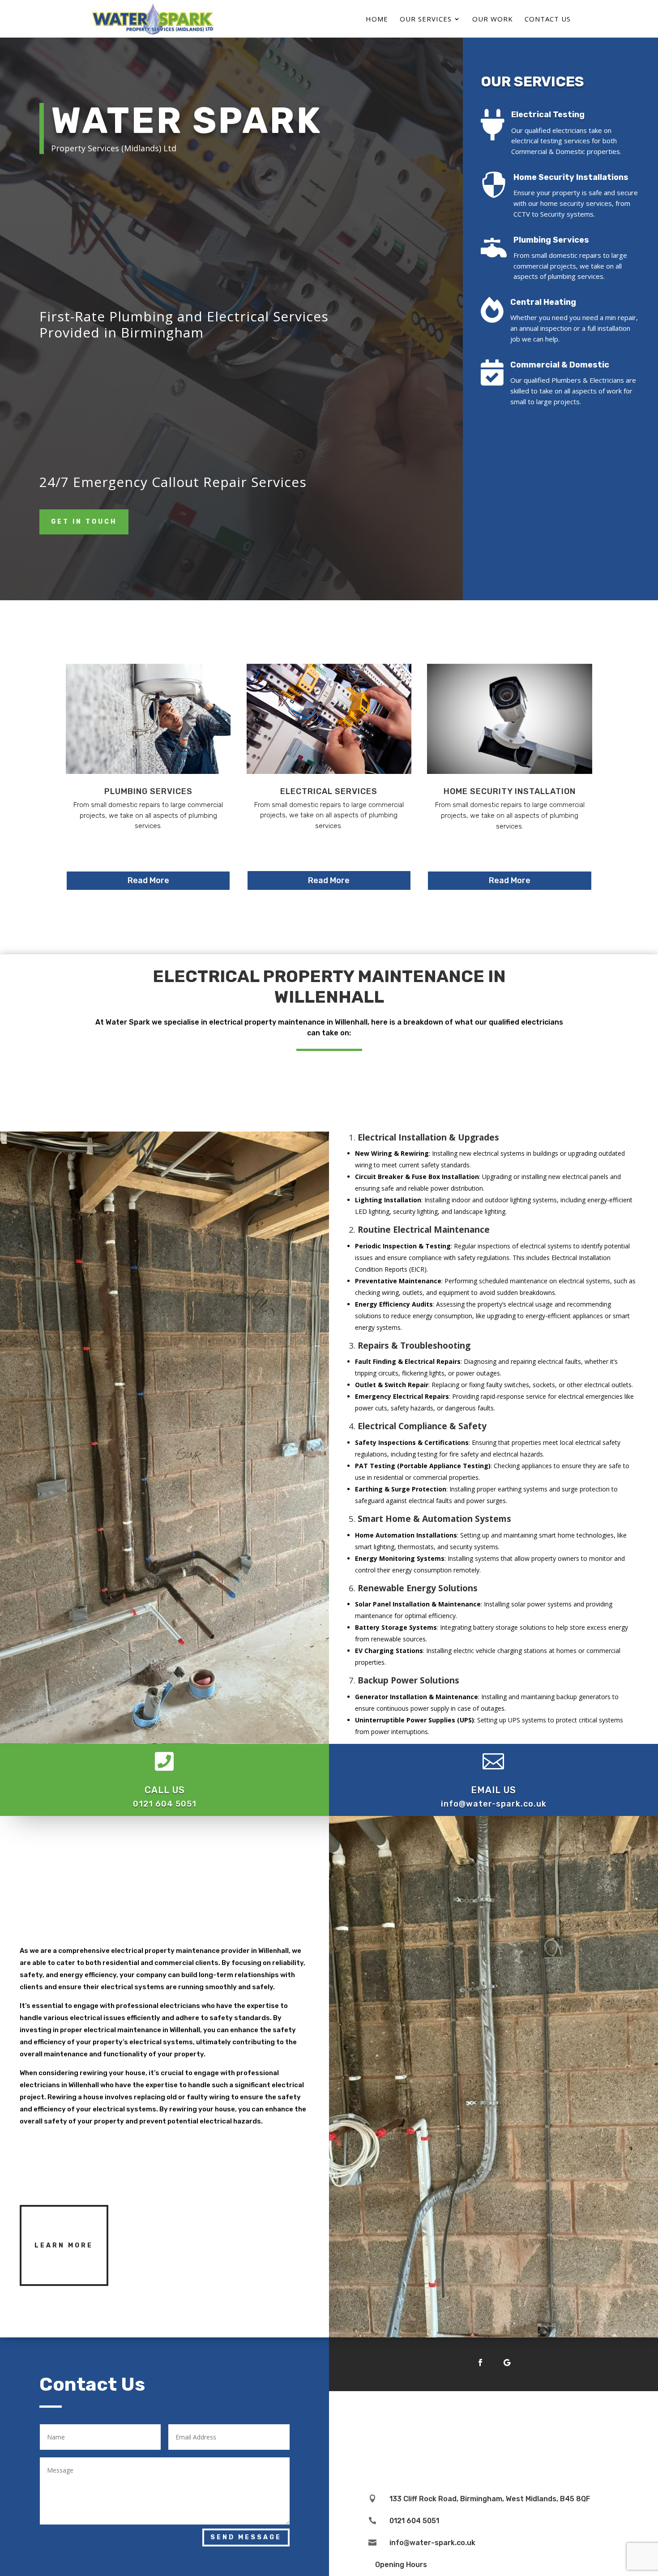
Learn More (64, 2245)
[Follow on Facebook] (480, 2362)
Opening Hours (401, 2565)
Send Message (246, 2537)
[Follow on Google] (507, 2362)
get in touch (84, 522)
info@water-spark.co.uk (494, 1804)
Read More (148, 880)
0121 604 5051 (165, 1804)
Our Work (493, 19)
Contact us (548, 19)
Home (377, 19)
